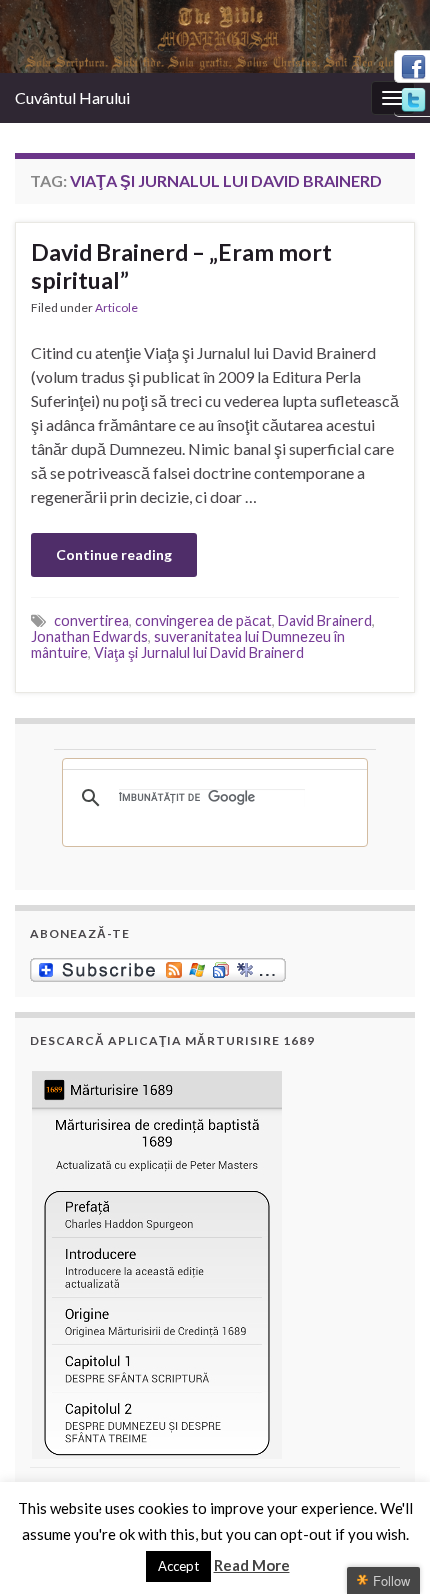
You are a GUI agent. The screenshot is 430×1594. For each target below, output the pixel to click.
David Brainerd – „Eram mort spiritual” (181, 266)
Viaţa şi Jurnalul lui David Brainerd (199, 652)
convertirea (91, 620)
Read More (252, 1565)
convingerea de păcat (203, 620)
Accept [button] (178, 1566)
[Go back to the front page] (215, 36)
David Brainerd (325, 620)
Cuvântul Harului (72, 97)
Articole (116, 307)
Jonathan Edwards (89, 636)
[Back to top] (385, 1549)
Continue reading (114, 554)
